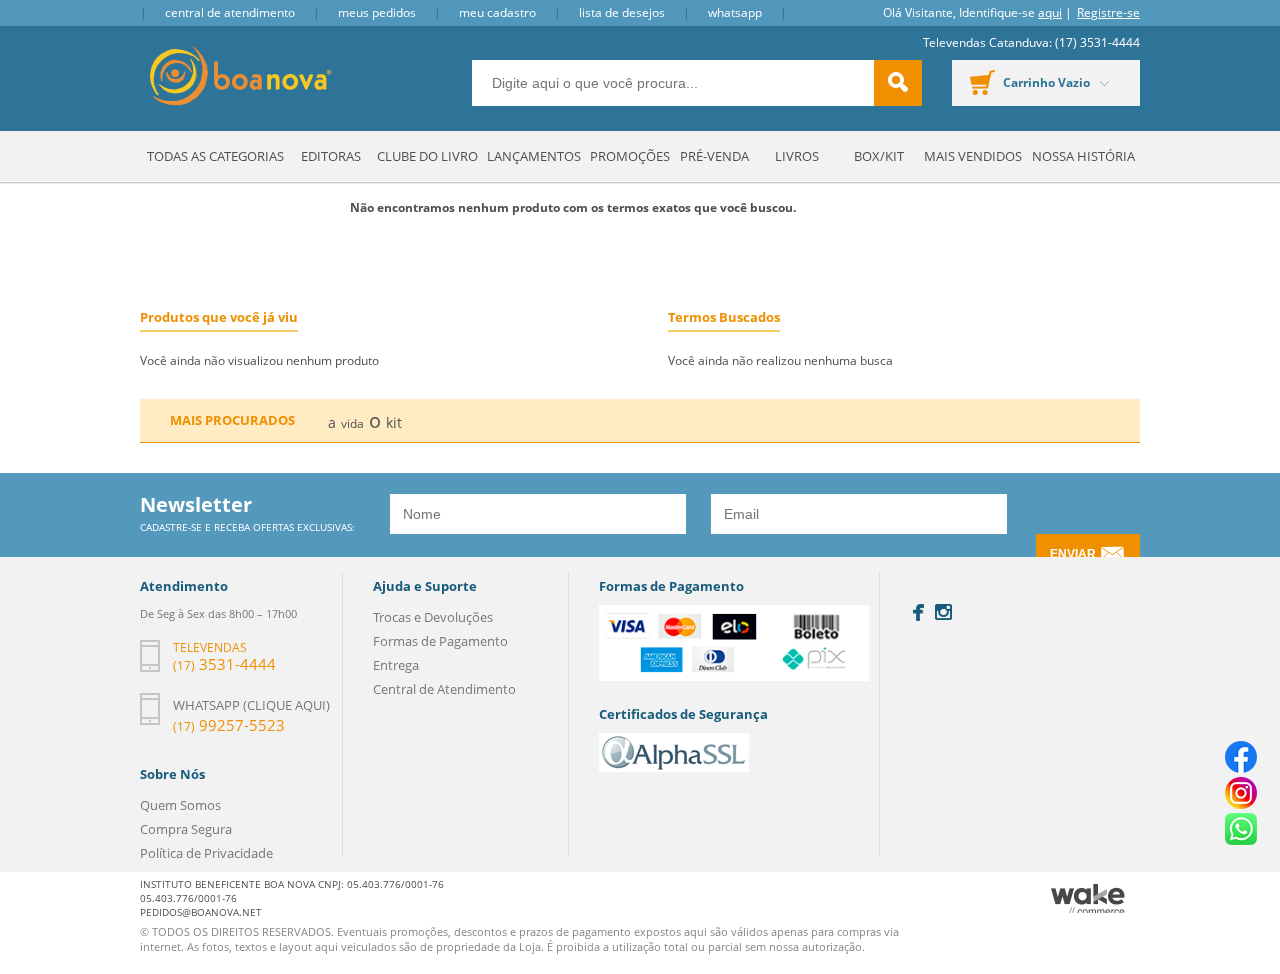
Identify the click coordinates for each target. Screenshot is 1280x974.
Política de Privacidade (206, 853)
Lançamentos (534, 156)
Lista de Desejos (622, 12)
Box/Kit (879, 156)
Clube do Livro (427, 156)
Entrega (396, 665)
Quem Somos (180, 805)
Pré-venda (714, 156)
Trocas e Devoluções (433, 617)
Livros (797, 156)
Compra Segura (186, 829)
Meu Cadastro (497, 12)
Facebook (918, 612)
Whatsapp (735, 12)
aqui (1050, 12)
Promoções (630, 156)
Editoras (331, 156)
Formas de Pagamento (440, 641)
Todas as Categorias (215, 156)
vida (352, 423)
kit (394, 422)
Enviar (1073, 554)
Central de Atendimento (230, 12)
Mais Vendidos (973, 156)
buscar (898, 83)
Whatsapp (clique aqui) (251, 705)
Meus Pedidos (377, 12)
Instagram (943, 612)
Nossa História (1083, 156)
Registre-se (1108, 12)
